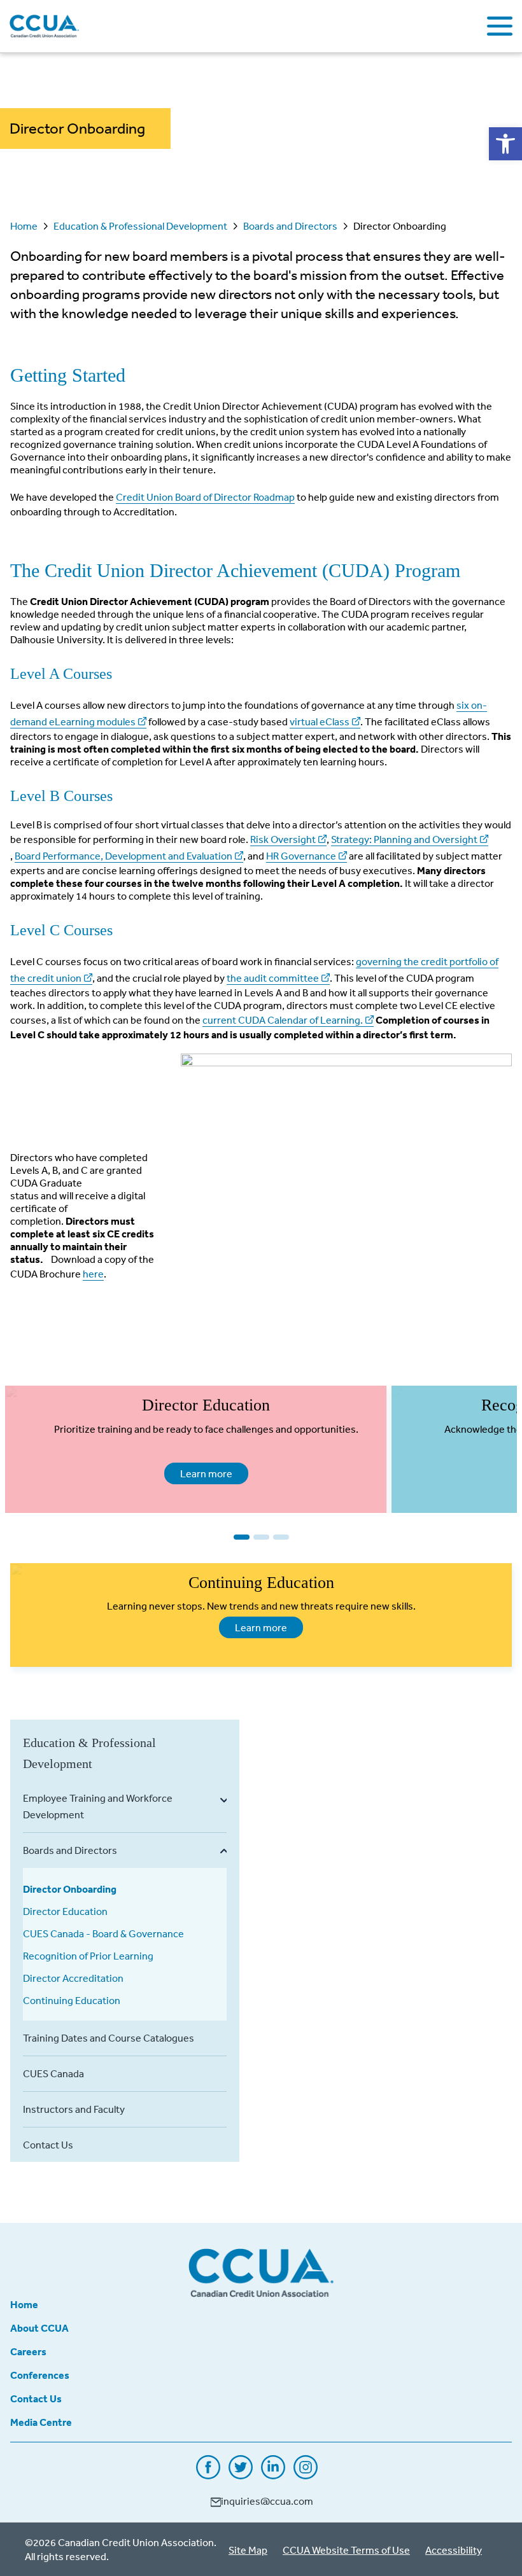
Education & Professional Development (140, 226)
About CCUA (39, 2328)
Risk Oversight (283, 839)
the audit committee (273, 978)
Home (24, 226)
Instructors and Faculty (74, 2109)
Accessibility (454, 2550)
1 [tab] (242, 1537)
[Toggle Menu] (500, 26)
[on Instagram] (306, 2475)
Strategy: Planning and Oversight (404, 839)
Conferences (40, 2375)
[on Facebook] (208, 2475)
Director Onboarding (70, 1889)
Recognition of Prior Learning (88, 1956)
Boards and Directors (290, 226)
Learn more (198, 1473)
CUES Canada (53, 2073)
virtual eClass (320, 721)
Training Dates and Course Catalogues (109, 2038)
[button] (505, 144)
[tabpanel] (196, 1449)
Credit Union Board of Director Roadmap (205, 497)
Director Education (65, 1911)
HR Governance (301, 856)
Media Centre (41, 2422)
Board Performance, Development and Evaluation (123, 856)
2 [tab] (261, 1537)
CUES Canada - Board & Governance (103, 1933)
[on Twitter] (241, 2475)
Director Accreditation (73, 1978)
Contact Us (48, 2145)
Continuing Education (72, 2000)
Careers (28, 2351)
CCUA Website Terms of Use (346, 2550)
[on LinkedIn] (273, 2475)
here (93, 1274)
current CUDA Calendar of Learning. (283, 1020)
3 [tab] (281, 1537)
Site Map (248, 2550)
